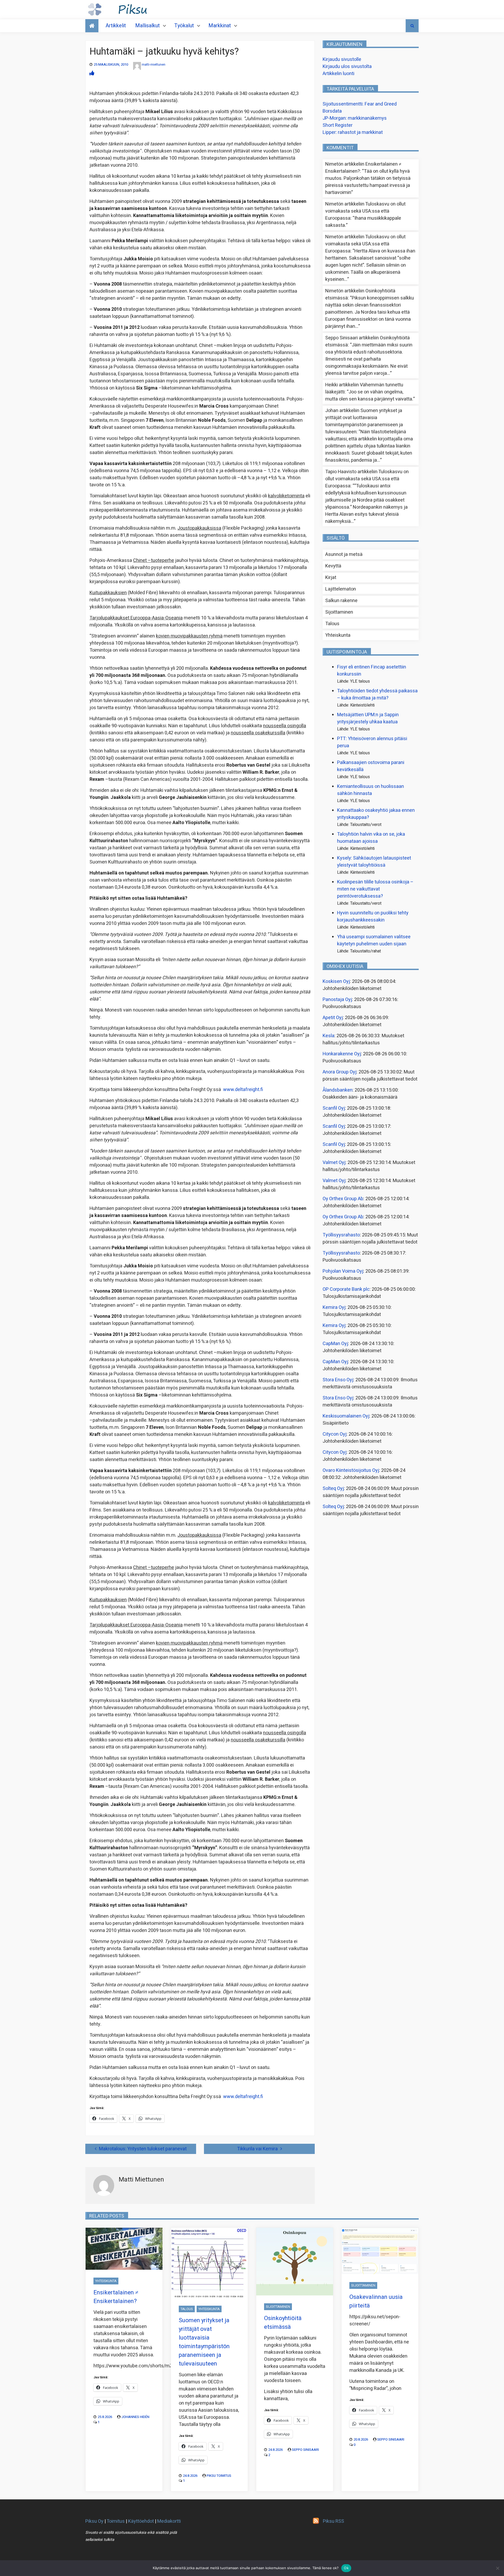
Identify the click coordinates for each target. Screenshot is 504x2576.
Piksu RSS (334, 2521)
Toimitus (116, 2521)
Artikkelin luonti (338, 74)
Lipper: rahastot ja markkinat (353, 132)
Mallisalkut (148, 26)
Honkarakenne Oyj (342, 1054)
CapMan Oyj (335, 1344)
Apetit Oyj (333, 1018)
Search (412, 26)
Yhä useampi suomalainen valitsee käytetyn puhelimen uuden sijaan (374, 940)
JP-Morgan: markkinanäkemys (355, 118)
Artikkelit (116, 26)
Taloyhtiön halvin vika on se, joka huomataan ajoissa (371, 838)
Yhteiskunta (338, 635)
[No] (497, 2568)
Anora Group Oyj (340, 1072)
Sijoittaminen (339, 612)
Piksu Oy (94, 2521)
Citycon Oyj (335, 1434)
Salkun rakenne (341, 601)
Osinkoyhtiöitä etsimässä (283, 2323)
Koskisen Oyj (336, 981)
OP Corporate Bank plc (346, 1289)
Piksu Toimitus (219, 2476)
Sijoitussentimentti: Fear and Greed (360, 104)
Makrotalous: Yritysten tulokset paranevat (143, 2149)
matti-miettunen (154, 64)
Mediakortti (169, 2521)
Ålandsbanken (338, 1090)
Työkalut (184, 26)
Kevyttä (333, 566)
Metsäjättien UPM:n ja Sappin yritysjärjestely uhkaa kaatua (368, 718)
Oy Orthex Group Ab (343, 1199)
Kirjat (331, 578)
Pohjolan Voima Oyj (343, 1271)
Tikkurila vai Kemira (257, 2149)
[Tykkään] (92, 73)
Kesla (329, 1036)
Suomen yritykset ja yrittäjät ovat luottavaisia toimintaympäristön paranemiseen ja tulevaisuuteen (364, 421)
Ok (346, 2568)
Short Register (338, 125)
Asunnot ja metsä (344, 554)
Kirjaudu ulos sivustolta (347, 67)
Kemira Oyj (334, 1307)
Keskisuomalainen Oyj (346, 1416)
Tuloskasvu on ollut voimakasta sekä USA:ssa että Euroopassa (365, 211)
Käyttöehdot (141, 2521)
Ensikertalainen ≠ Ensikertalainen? (116, 2297)
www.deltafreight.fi (243, 1090)
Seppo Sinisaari (305, 2450)
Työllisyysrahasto (341, 1235)
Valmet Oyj (334, 1163)
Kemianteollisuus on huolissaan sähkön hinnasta (371, 790)
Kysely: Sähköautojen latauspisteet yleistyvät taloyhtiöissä (374, 862)
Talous (332, 624)
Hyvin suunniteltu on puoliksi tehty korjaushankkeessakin (373, 916)
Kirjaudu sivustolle (342, 59)
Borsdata (332, 111)
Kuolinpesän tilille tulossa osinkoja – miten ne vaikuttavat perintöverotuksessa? (375, 889)
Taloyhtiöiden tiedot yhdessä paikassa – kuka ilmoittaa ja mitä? (377, 694)
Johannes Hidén (135, 2417)
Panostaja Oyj (337, 1000)
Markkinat (220, 26)
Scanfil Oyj (334, 1108)
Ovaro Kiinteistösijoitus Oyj (351, 1470)
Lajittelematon (341, 589)
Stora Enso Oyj (338, 1380)
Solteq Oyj (333, 1489)
